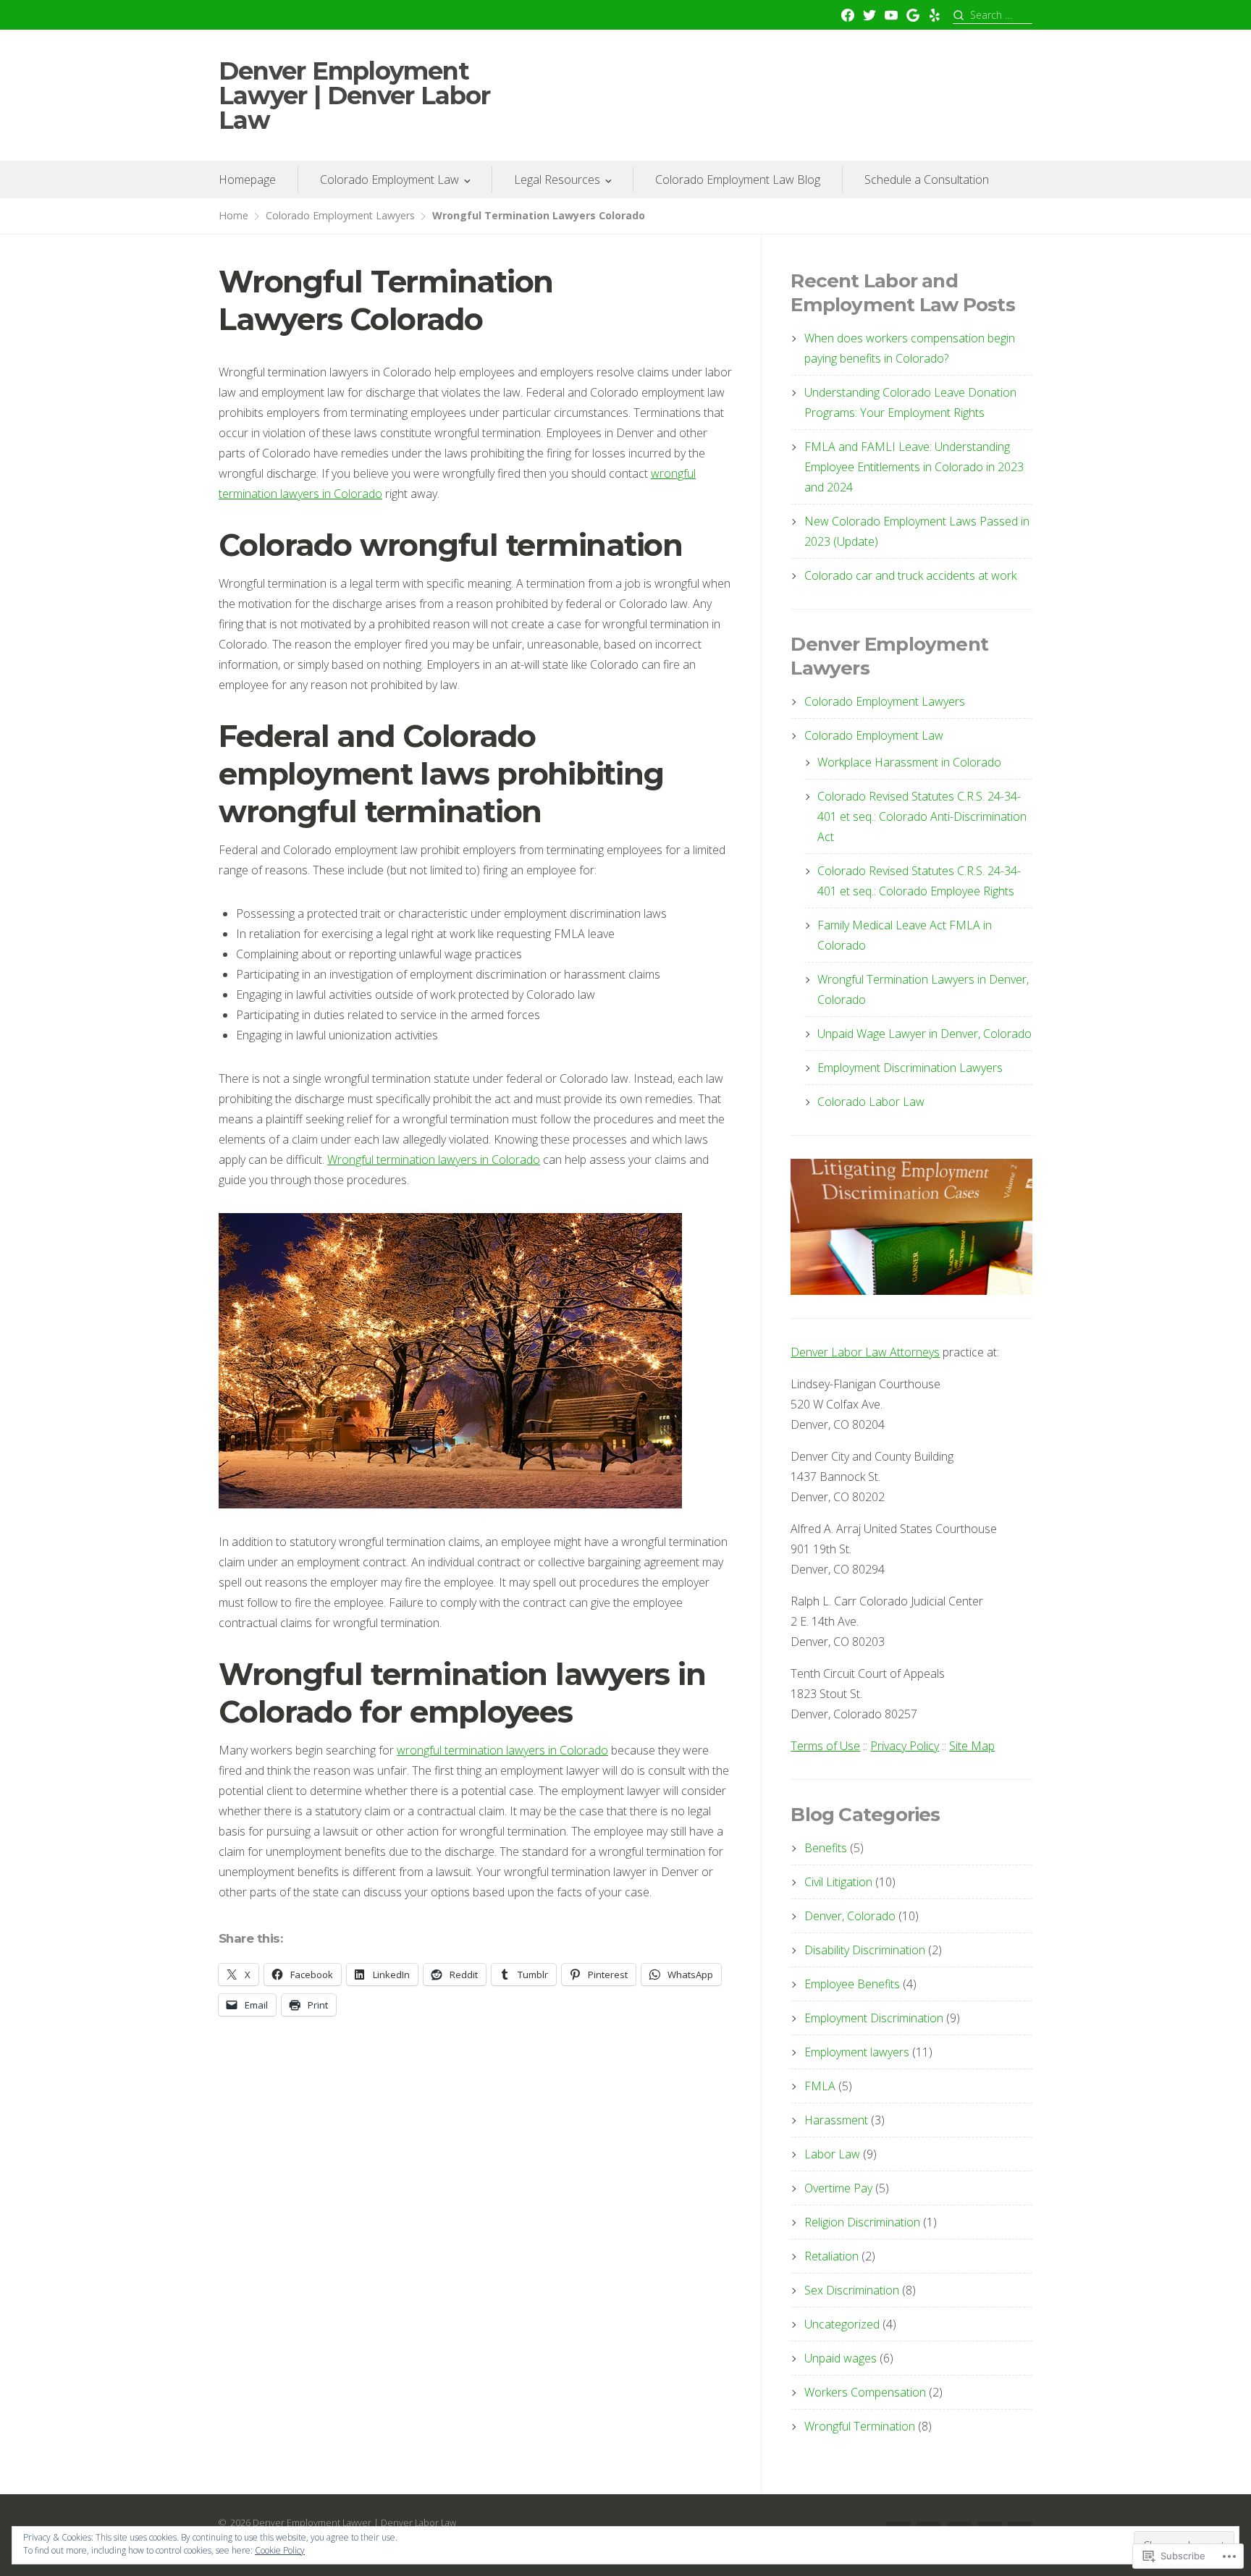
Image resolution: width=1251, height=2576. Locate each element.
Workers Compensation (865, 2392)
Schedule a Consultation (927, 180)
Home (233, 215)
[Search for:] (993, 15)
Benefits (826, 1848)
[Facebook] (848, 15)
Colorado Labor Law (871, 1102)
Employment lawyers (857, 2052)
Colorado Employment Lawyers (340, 215)
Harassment (836, 2120)
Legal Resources (557, 180)
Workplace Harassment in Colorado (909, 762)
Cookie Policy (280, 2550)
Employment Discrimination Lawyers (910, 1068)
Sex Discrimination (852, 2290)
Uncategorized (842, 2324)
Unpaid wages (841, 2358)
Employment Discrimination (874, 2018)
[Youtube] (891, 15)
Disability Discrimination (865, 1950)
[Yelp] (935, 15)
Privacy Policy (905, 1746)
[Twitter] (869, 15)
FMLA (820, 2086)
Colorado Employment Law (389, 180)
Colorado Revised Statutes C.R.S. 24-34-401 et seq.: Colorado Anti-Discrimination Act (922, 816)
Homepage (247, 180)
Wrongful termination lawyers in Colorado (434, 1160)
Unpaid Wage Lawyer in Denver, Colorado (924, 1034)
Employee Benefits (852, 1984)
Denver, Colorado (850, 1916)
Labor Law (832, 2154)
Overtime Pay (838, 2188)
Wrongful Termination (860, 2426)
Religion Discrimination (862, 2222)
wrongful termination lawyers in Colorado (502, 1750)
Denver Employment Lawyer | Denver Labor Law (354, 95)
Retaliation (831, 2256)
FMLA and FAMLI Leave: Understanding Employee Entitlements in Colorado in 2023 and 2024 (914, 467)
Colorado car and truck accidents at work (910, 575)
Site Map (972, 1746)
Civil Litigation (838, 1882)
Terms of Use (825, 1746)
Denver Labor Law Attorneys (865, 1352)
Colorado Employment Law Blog (738, 180)
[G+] (913, 15)
